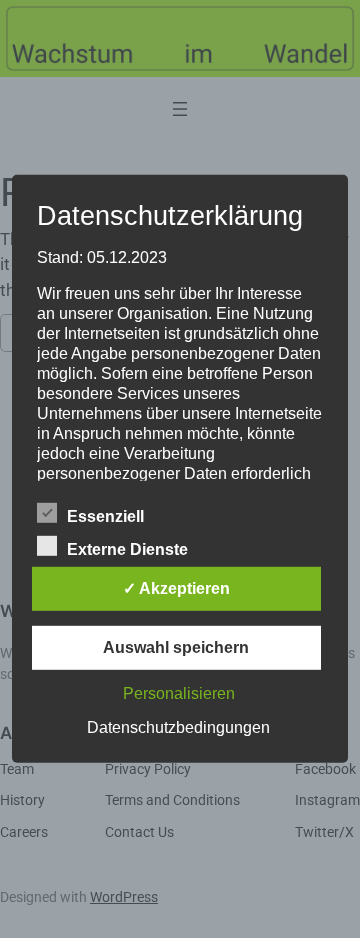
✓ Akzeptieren (176, 588)
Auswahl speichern (176, 647)
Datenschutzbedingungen (178, 727)
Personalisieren (179, 693)
